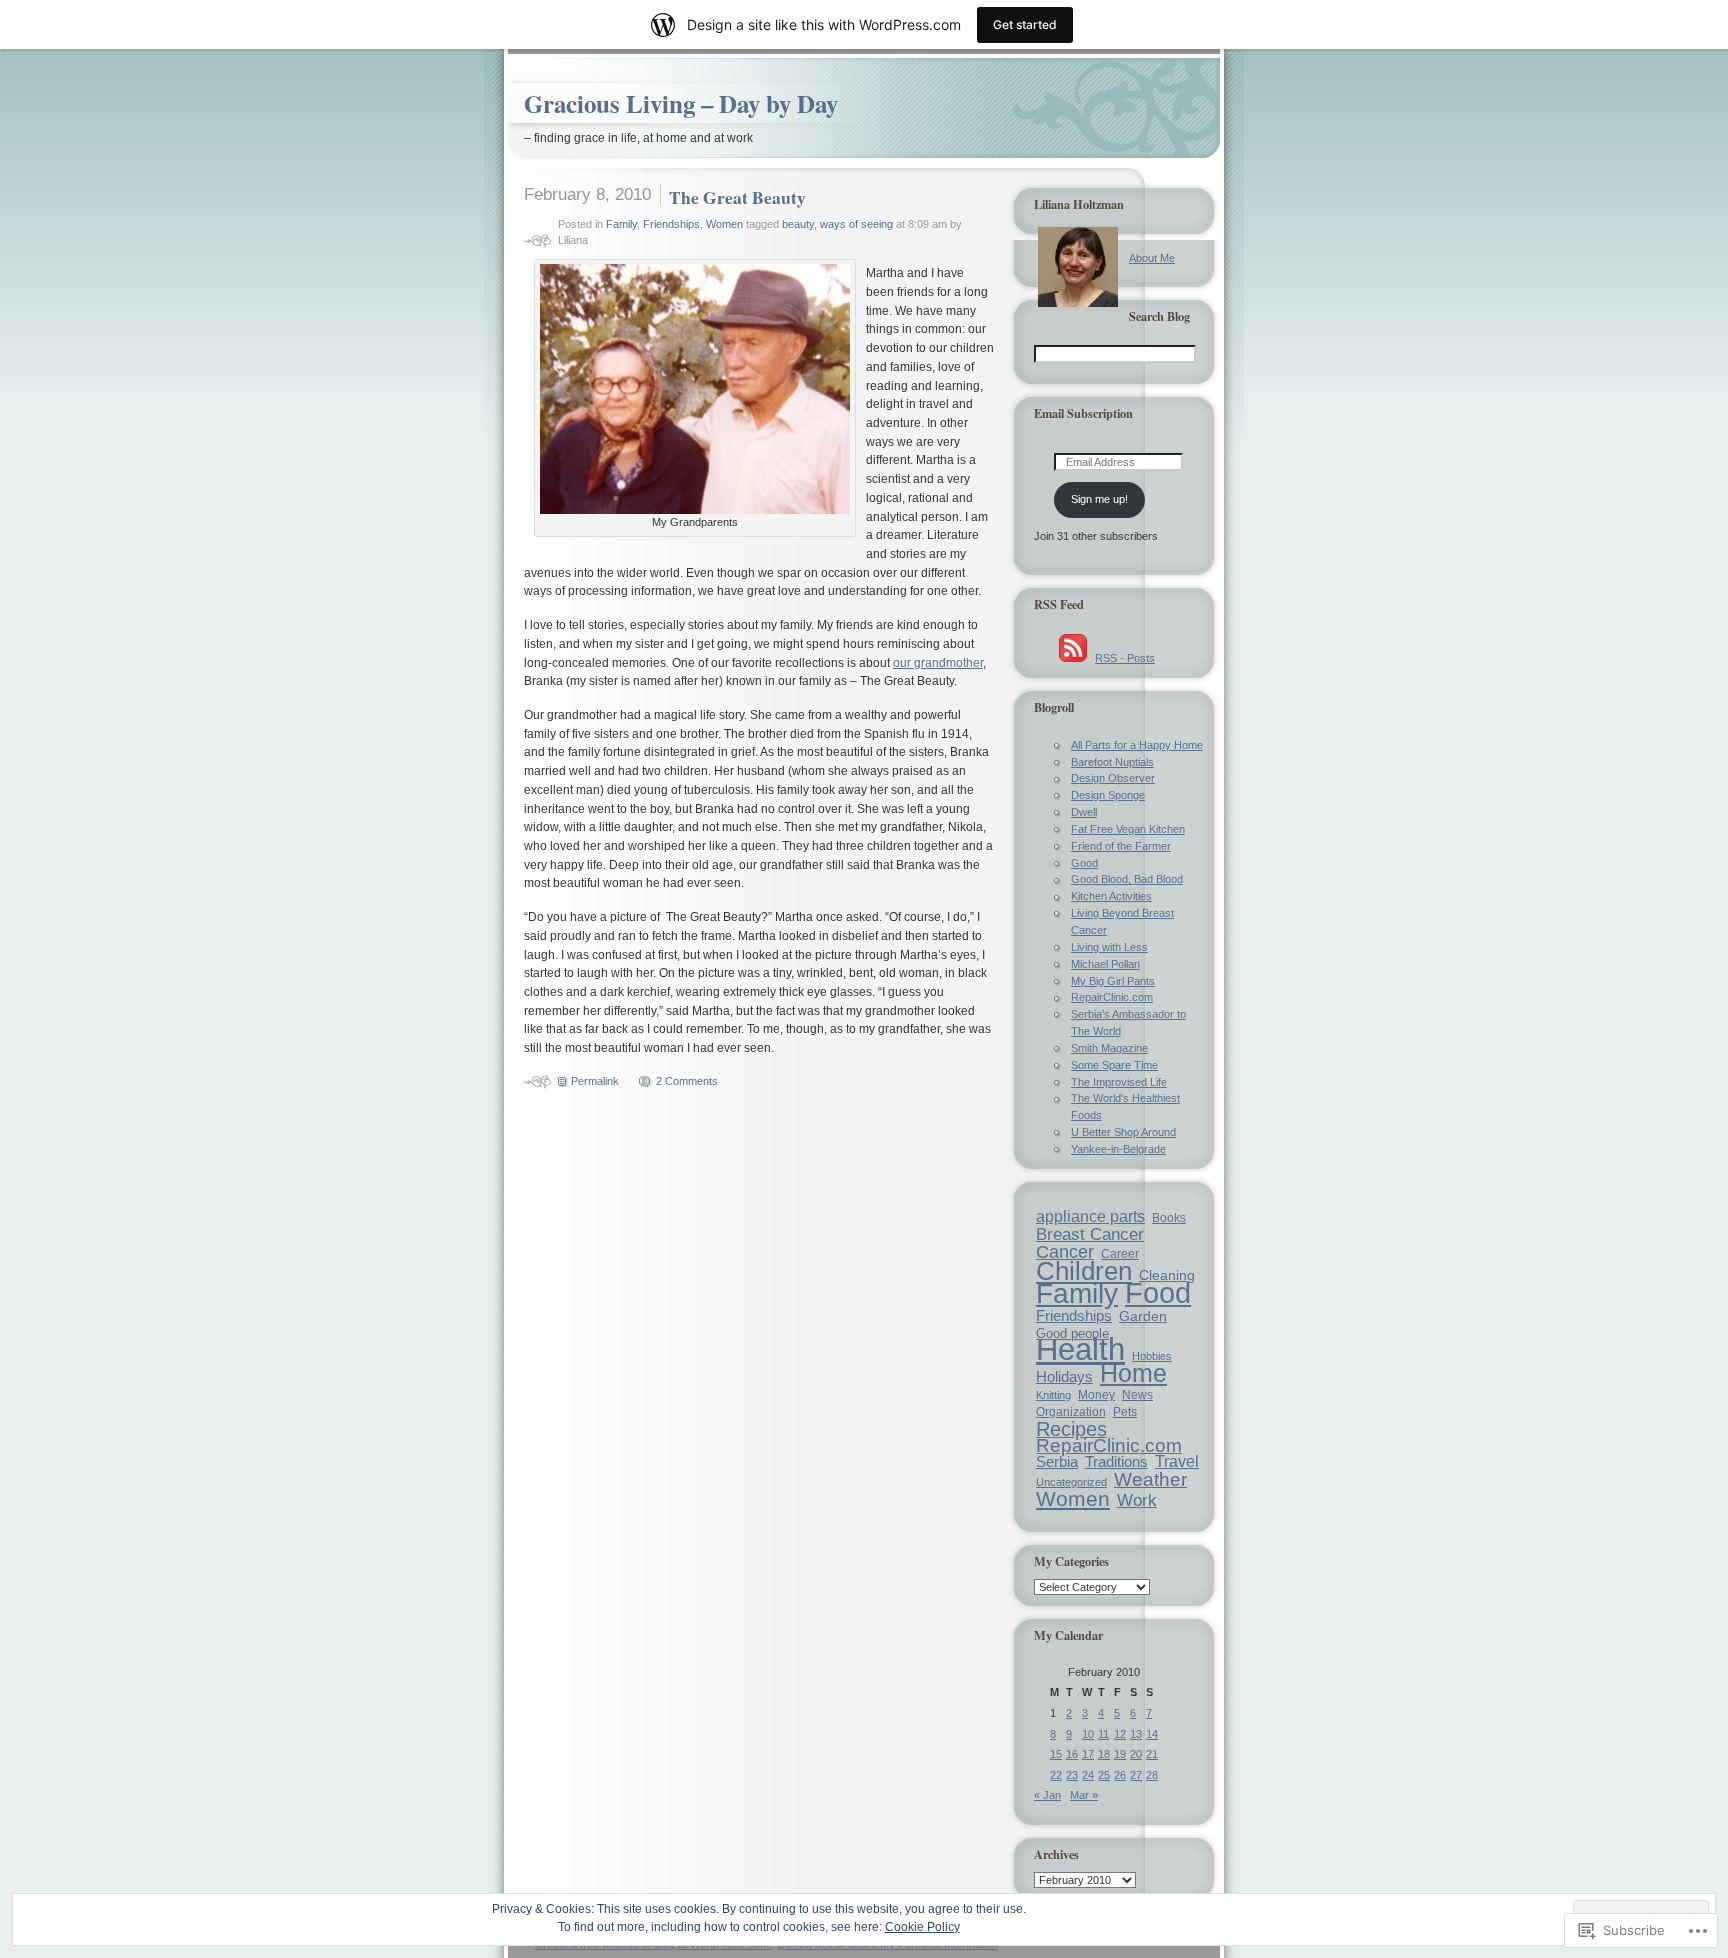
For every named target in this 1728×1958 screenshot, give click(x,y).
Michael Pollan (1105, 964)
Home (1133, 1373)
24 (1088, 1775)
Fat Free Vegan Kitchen (1128, 829)
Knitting (1053, 1395)
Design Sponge (1108, 795)
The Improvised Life (1119, 1082)
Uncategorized (1071, 1482)
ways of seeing (856, 224)
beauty (798, 224)
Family (621, 224)
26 (1120, 1775)
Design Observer (1113, 778)
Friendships (671, 224)
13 (1136, 1734)
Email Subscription (1083, 413)
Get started (1025, 24)
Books (1169, 1218)
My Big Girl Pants (1113, 981)
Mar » (1084, 1795)
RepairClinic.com (1112, 997)
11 (1103, 1734)
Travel (1177, 1461)
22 (1056, 1775)
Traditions (1116, 1461)
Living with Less (1109, 947)
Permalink (595, 1081)
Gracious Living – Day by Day (681, 103)
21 (1152, 1754)
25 (1104, 1775)
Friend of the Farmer (1121, 846)
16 (1072, 1754)
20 (1136, 1754)
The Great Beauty (737, 197)
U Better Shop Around (1123, 1132)
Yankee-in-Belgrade (1118, 1149)
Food (1158, 1293)
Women (724, 224)
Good (1084, 863)
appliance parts (1090, 1216)
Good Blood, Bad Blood (1127, 879)
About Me (1152, 258)
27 (1136, 1775)
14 (1152, 1734)
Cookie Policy (922, 1927)
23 (1072, 1775)
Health (1080, 1349)
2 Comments (687, 1081)
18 (1104, 1754)
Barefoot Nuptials (1112, 762)
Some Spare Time (1114, 1065)
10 (1088, 1734)
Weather (1150, 1479)
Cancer (1065, 1252)
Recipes (1071, 1429)
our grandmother (938, 663)
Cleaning (1167, 1275)
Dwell (1084, 812)
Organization (1071, 1412)
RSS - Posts (1125, 658)
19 (1120, 1754)
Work (1137, 1500)
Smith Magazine (1109, 1048)
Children (1084, 1271)
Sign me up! (1099, 499)
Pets (1125, 1411)
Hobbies (1152, 1356)
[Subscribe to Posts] (1073, 658)
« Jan (1047, 1795)
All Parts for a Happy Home (1137, 745)
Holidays (1064, 1377)
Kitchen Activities (1111, 896)
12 (1120, 1734)
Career (1120, 1254)
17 (1088, 1754)
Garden (1143, 1316)
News (1137, 1395)
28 (1152, 1775)
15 (1056, 1754)
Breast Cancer (1090, 1234)
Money (1096, 1395)
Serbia (1057, 1462)
